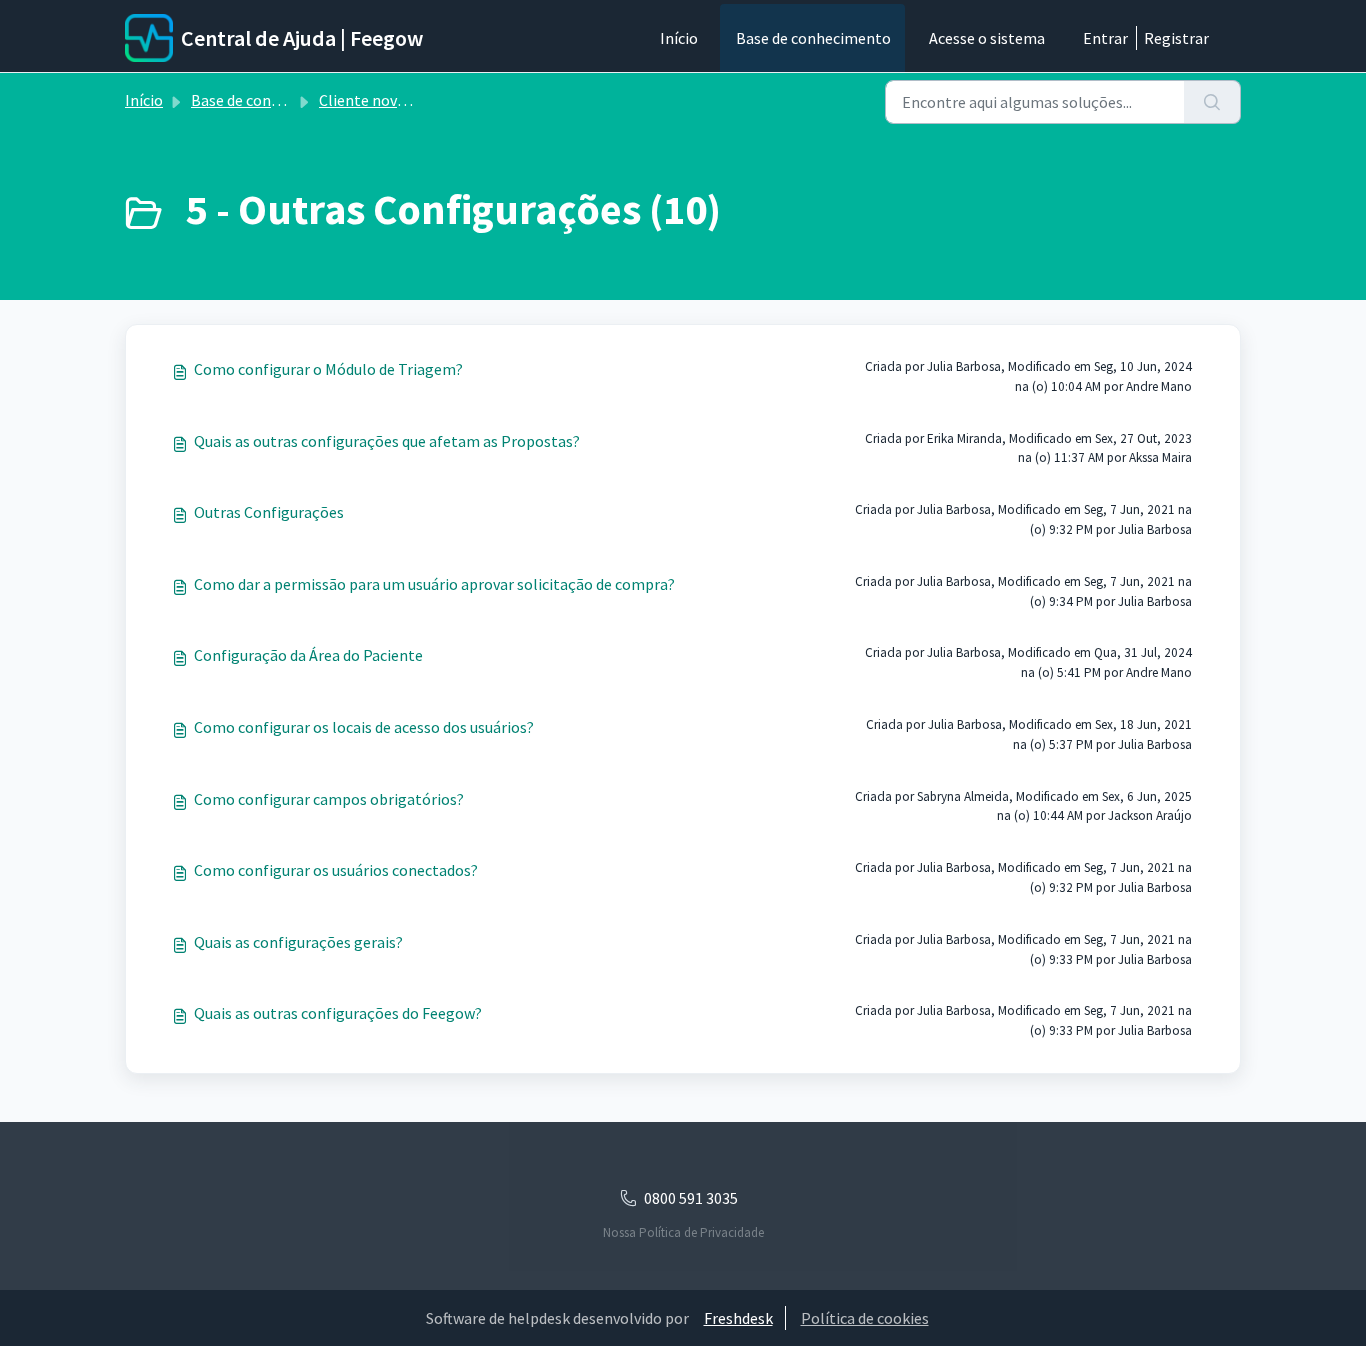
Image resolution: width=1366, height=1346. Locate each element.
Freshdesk (738, 1318)
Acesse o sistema (987, 38)
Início (679, 38)
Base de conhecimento (813, 38)
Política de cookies (865, 1318)
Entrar (1105, 38)
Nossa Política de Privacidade (683, 1232)
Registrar (1176, 38)
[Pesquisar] (1212, 102)
